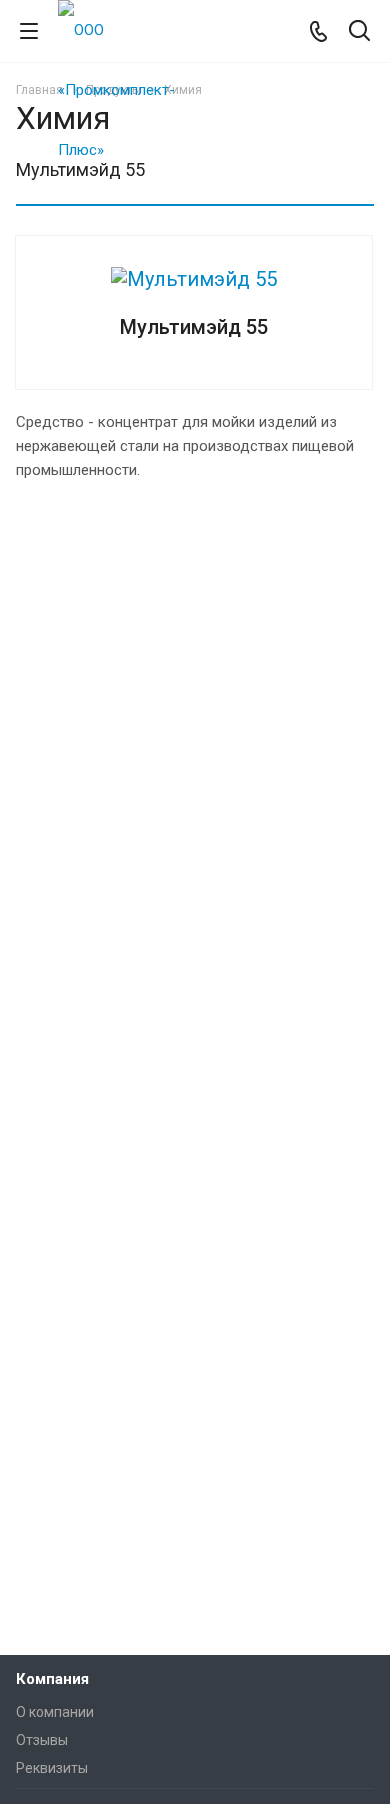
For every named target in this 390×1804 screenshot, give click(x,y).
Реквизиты (52, 1768)
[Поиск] (359, 32)
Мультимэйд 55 (194, 327)
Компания (52, 1679)
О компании (55, 1712)
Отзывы (42, 1740)
